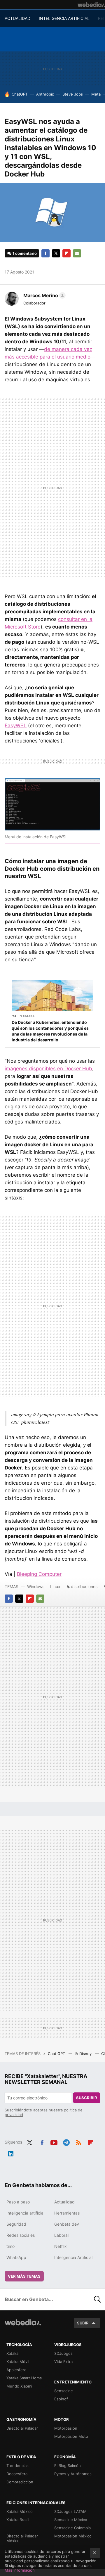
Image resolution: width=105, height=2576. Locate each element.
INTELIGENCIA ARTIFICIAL (64, 18)
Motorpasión (66, 2428)
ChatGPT (20, 94)
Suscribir (87, 2098)
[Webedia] (91, 5)
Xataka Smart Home (24, 2378)
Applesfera (16, 2370)
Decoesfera (17, 2474)
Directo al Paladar (22, 2428)
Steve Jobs (73, 94)
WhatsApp (16, 2257)
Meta (96, 94)
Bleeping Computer (39, 1574)
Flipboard (66, 253)
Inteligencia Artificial (73, 2257)
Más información (20, 2570)
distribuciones (84, 1586)
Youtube (54, 2142)
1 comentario (25, 253)
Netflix (61, 2246)
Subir (83, 2323)
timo (10, 2246)
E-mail (77, 253)
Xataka (12, 2353)
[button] (44, 295)
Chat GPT (57, 2054)
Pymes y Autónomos (73, 2474)
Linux (55, 1586)
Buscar (97, 2299)
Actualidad (64, 2202)
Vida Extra (63, 2362)
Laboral (61, 2235)
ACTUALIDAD (17, 18)
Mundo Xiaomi (19, 2386)
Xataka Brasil (18, 2520)
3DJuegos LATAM (70, 2511)
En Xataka (26, 1016)
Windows (36, 1586)
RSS (78, 2142)
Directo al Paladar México (22, 2538)
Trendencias (17, 2466)
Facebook (45, 253)
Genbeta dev (67, 2224)
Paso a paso (18, 2202)
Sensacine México (71, 2520)
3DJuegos (63, 2353)
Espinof (61, 2399)
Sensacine (64, 2391)
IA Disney (84, 2054)
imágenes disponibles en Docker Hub (48, 1069)
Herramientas (67, 2213)
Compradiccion (20, 2482)
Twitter (56, 253)
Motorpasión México (73, 2536)
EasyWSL (16, 726)
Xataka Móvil (18, 2362)
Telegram (66, 2142)
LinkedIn (11, 2153)
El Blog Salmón (68, 2466)
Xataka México (20, 2511)
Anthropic (45, 94)
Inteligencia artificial (25, 2213)
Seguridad (16, 2224)
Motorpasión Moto (71, 2436)
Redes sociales (21, 2235)
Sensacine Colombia (72, 2528)
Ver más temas (24, 2276)
